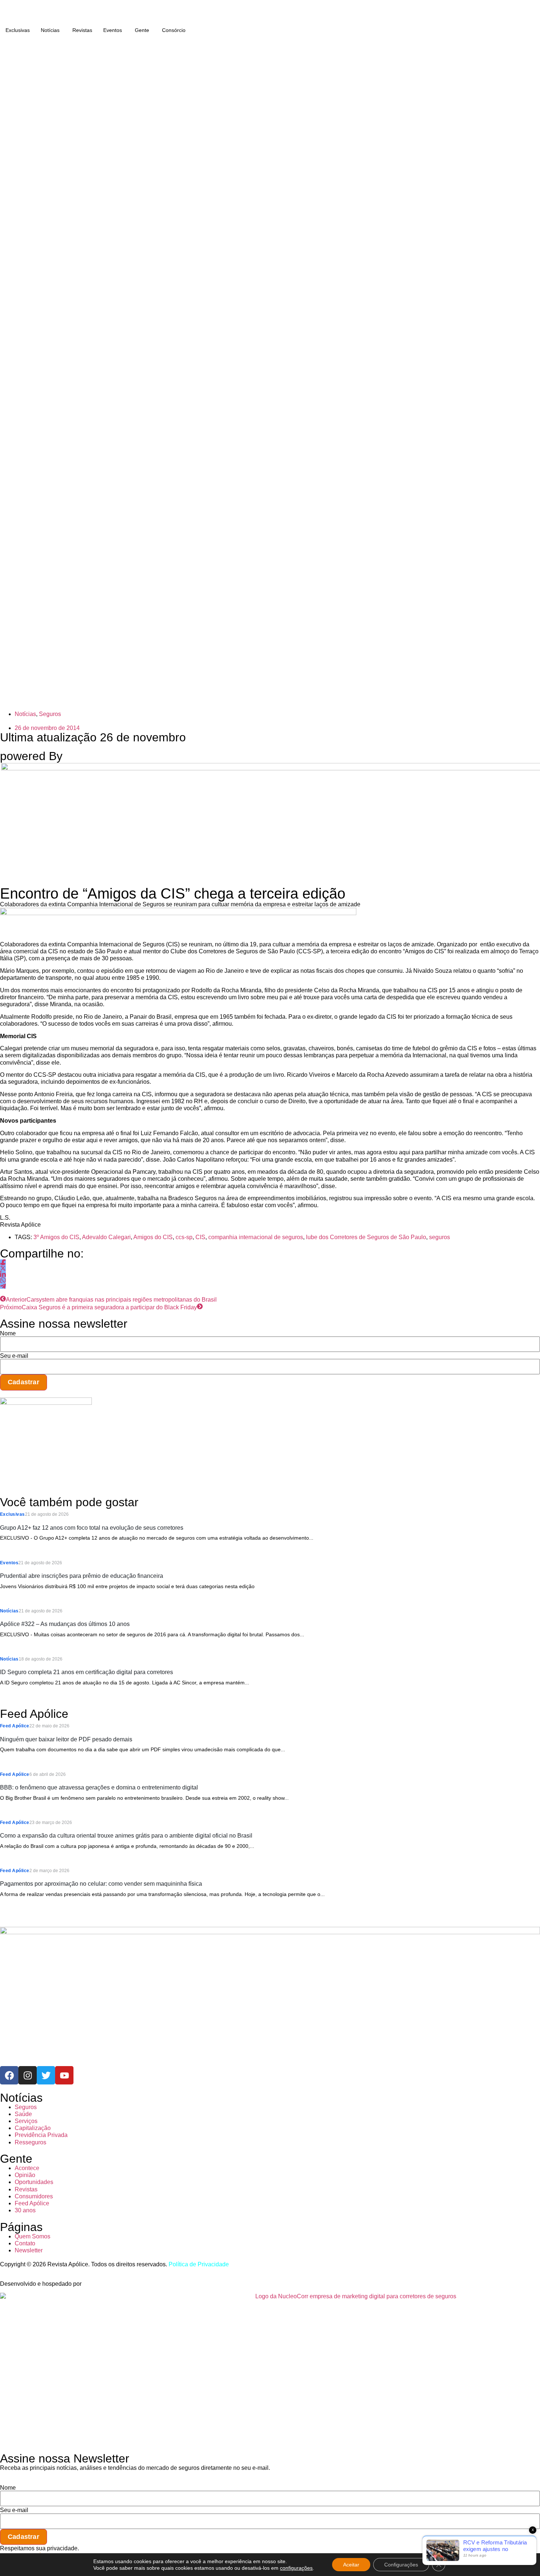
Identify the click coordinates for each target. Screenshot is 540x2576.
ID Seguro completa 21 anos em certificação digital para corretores (87, 1672)
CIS (200, 1237)
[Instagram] (28, 2075)
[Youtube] (64, 2075)
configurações (296, 2568)
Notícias (50, 30)
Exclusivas (18, 30)
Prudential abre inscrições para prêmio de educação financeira (82, 1576)
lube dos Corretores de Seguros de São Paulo (366, 1237)
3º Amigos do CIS (56, 1237)
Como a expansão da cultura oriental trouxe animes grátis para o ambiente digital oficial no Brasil (126, 1836)
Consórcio (174, 30)
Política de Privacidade (199, 2264)
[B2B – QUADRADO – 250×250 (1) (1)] (46, 1403)
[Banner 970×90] (178, 913)
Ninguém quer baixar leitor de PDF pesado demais (66, 1739)
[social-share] (3, 1262)
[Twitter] (46, 2075)
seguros (440, 1237)
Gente (142, 30)
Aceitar (351, 2565)
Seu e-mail (14, 1356)
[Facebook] (9, 2075)
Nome (8, 1334)
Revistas (82, 30)
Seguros (50, 714)
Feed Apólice (15, 1726)
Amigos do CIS (153, 1237)
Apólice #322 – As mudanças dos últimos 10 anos (65, 1624)
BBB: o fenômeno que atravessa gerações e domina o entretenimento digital (99, 1787)
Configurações (401, 2565)
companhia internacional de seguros (256, 1237)
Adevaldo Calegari (106, 1237)
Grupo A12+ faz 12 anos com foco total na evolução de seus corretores (92, 1528)
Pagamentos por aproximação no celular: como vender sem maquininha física (101, 1884)
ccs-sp (184, 1237)
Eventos (113, 30)
